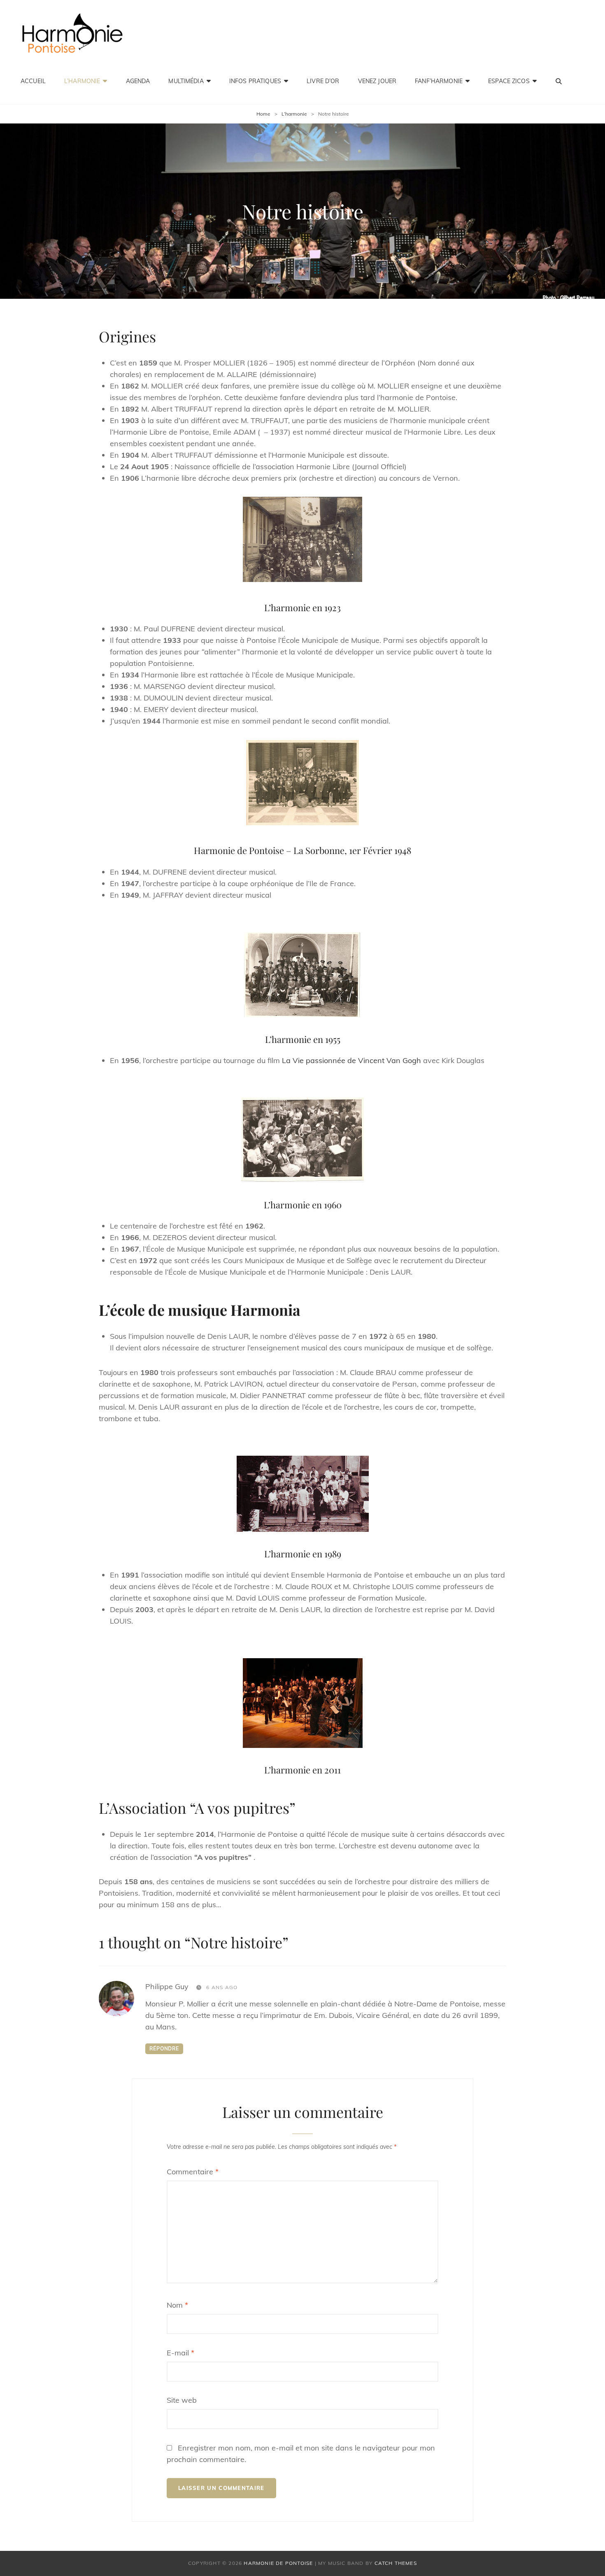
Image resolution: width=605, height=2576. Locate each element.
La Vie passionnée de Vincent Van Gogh (351, 1060)
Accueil (33, 81)
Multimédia (186, 81)
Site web (182, 2400)
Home (263, 114)
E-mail (180, 2353)
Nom (177, 2305)
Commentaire (193, 2172)
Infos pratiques (255, 81)
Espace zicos (509, 81)
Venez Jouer (377, 81)
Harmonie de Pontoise (278, 2563)
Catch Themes (396, 2563)
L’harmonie (82, 81)
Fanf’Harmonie (439, 81)
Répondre (164, 2049)
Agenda (138, 81)
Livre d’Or (323, 81)
